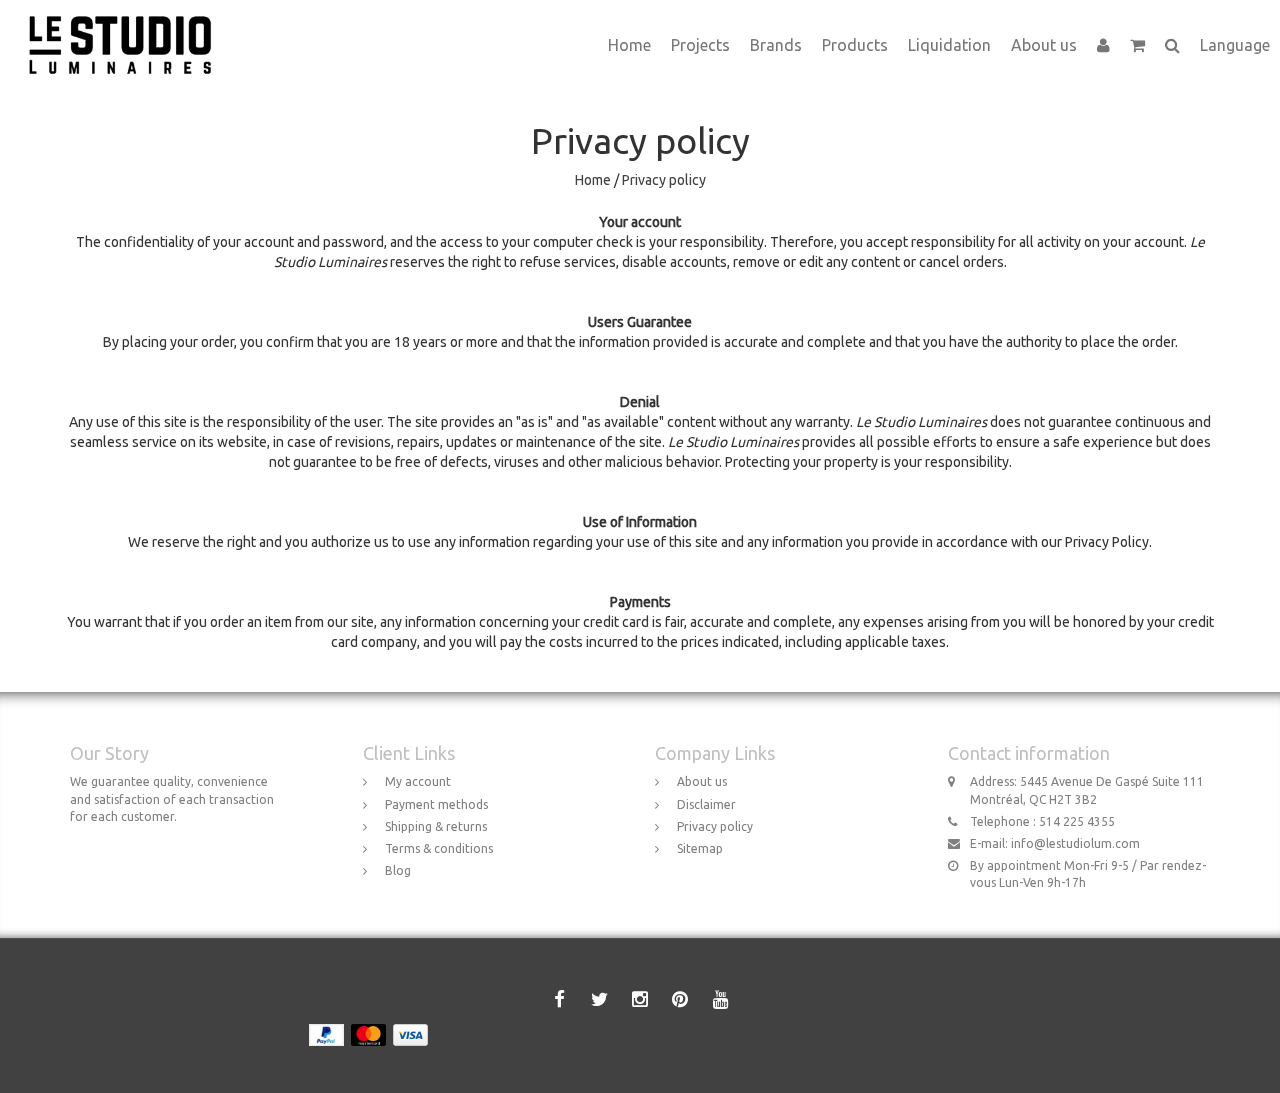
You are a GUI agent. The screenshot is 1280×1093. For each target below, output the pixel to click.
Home (629, 45)
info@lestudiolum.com (1075, 843)
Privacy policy (664, 180)
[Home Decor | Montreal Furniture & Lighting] (127, 25)
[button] (1137, 45)
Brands (776, 45)
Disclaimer (706, 804)
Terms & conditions (439, 848)
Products (855, 45)
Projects (700, 45)
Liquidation (949, 45)
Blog (398, 870)
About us (1044, 45)
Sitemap (700, 848)
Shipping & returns (436, 826)
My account (418, 781)
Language (1235, 45)
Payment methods (436, 804)
